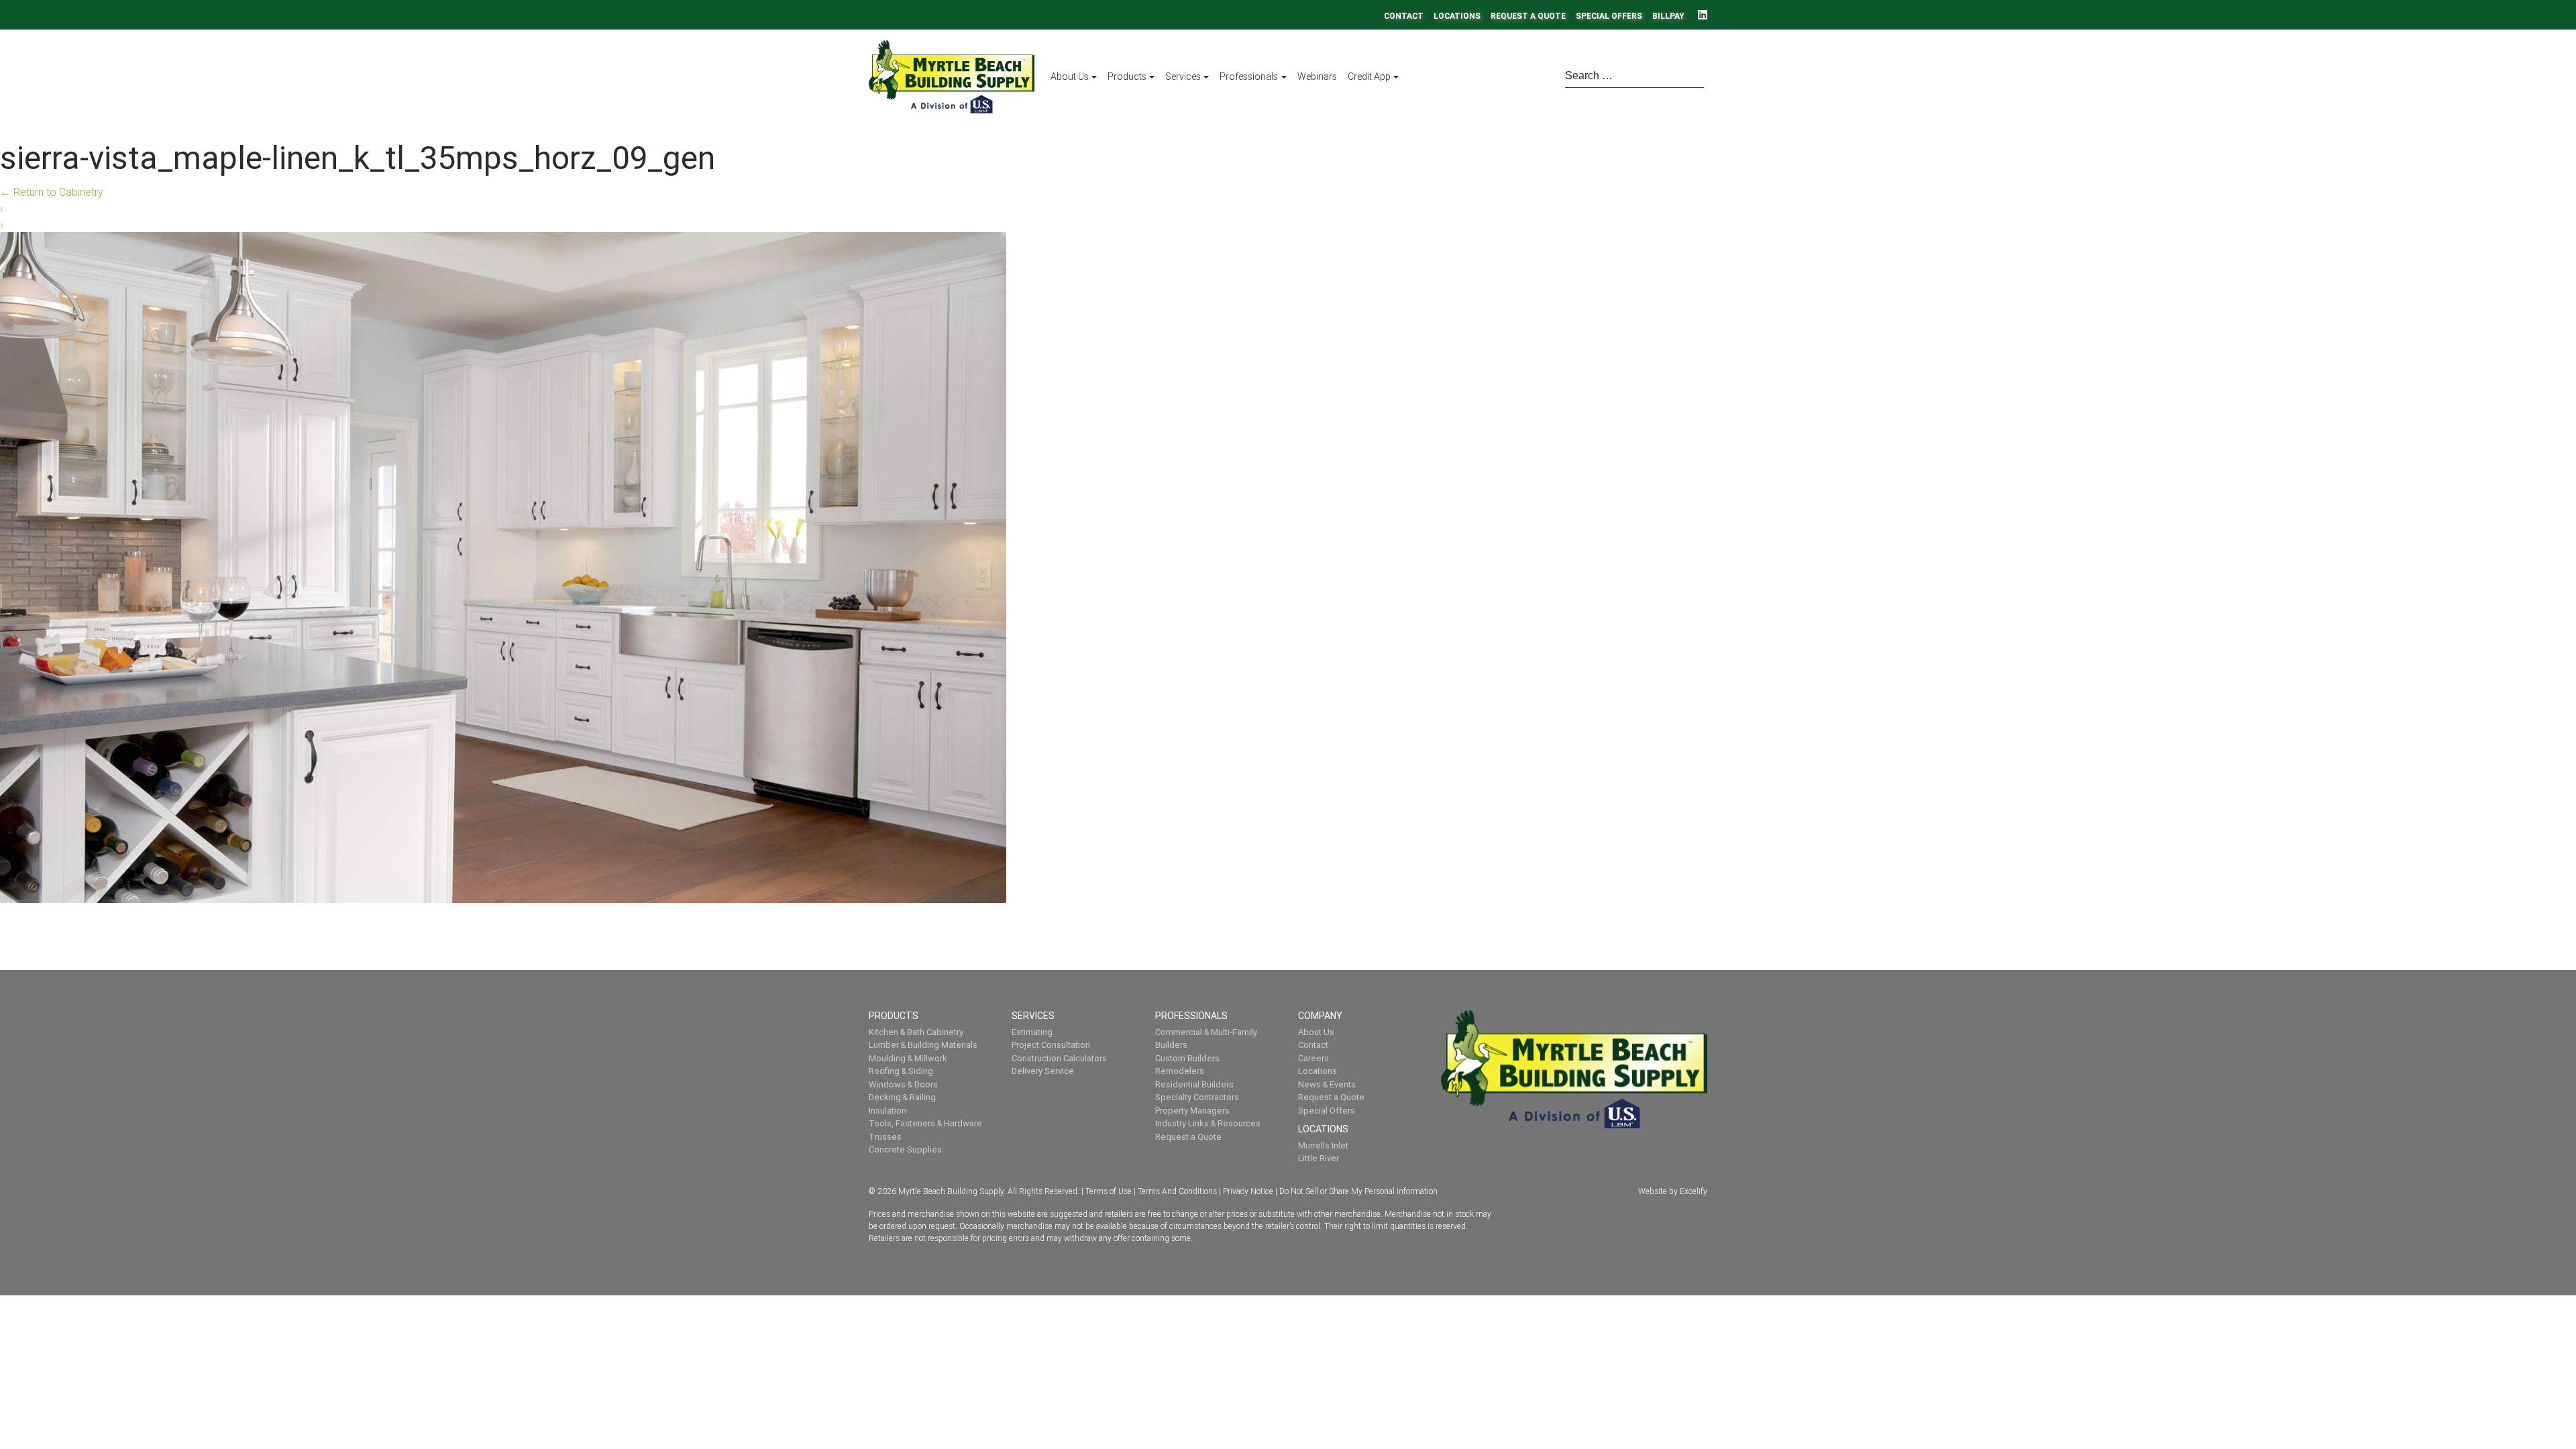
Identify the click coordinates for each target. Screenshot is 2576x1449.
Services (1183, 76)
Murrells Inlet (1323, 1145)
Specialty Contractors (1197, 1097)
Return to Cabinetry (52, 192)
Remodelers (1180, 1071)
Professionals (1249, 76)
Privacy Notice (1248, 1191)
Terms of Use (1109, 1191)
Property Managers (1192, 1111)
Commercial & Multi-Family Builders (1206, 1039)
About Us (1070, 76)
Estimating (1032, 1032)
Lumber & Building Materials (923, 1045)
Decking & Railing (902, 1097)
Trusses (885, 1137)
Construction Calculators (1059, 1058)
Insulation (888, 1111)
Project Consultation (1051, 1045)
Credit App (1369, 76)
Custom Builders (1187, 1058)
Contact (1404, 16)
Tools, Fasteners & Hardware (925, 1123)
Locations (1457, 16)
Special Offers (1609, 16)
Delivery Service (1043, 1071)
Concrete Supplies (905, 1149)
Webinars (1317, 76)
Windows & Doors (903, 1084)
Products (1127, 76)
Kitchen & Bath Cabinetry (916, 1032)
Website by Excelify (1673, 1191)
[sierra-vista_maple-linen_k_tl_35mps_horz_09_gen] (503, 566)
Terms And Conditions (1177, 1191)
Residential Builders (1194, 1084)
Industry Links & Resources (1208, 1123)
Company (1321, 1016)
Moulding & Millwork (908, 1058)
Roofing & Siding (901, 1071)
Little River (1319, 1158)
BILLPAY (1668, 16)
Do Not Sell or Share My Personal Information (1358, 1191)
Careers (1313, 1058)
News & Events (1327, 1084)
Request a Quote (1528, 16)
